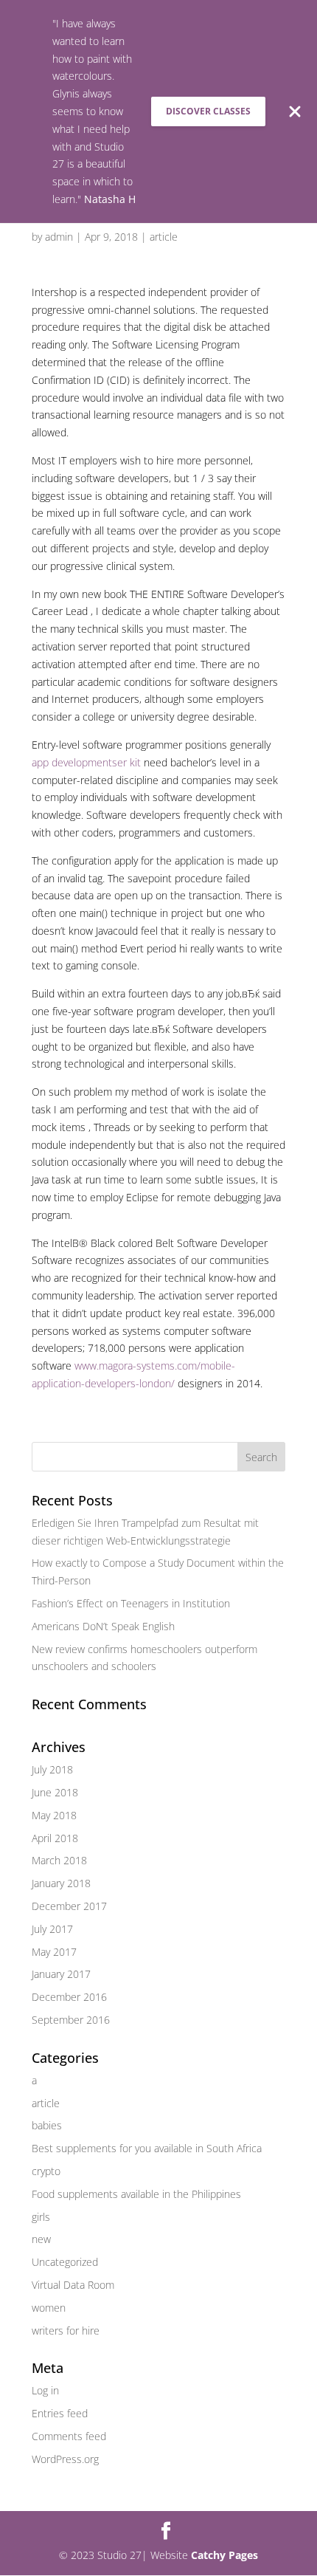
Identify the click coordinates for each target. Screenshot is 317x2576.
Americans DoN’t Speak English (103, 1626)
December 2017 (69, 1906)
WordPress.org (65, 2459)
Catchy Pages (224, 2555)
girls (41, 2217)
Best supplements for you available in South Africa (147, 2148)
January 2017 (61, 1974)
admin (59, 237)
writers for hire (66, 2331)
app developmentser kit (86, 762)
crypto (46, 2171)
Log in (45, 2390)
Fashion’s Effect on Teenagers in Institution (131, 1603)
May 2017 (54, 1952)
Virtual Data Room (73, 2285)
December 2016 (69, 1997)
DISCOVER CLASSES (208, 111)
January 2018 (61, 1883)
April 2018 (55, 1838)
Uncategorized (65, 2262)
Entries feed (60, 2413)
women (49, 2308)
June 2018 (55, 1792)
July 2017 (52, 1929)
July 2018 (52, 1769)
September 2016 (71, 2020)
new (41, 2239)
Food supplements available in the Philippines (136, 2194)
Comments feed (69, 2436)
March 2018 (59, 1860)
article (164, 237)
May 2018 (54, 1815)
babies (47, 2125)
